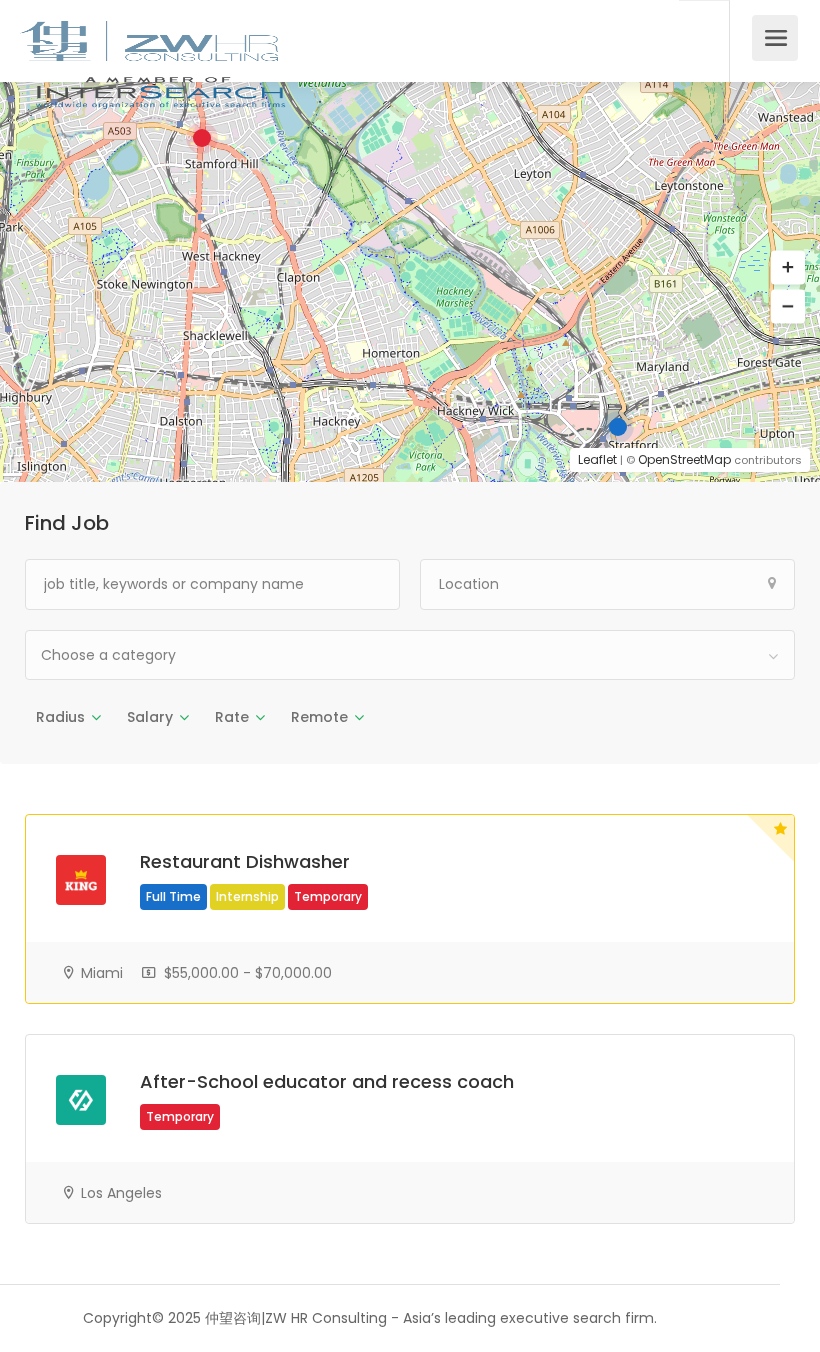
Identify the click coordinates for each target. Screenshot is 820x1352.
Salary (150, 717)
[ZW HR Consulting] (149, 34)
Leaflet (597, 459)
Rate (232, 717)
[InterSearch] (157, 82)
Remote (319, 717)
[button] (788, 268)
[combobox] (410, 655)
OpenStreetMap (684, 459)
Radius (60, 717)
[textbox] (410, 655)
